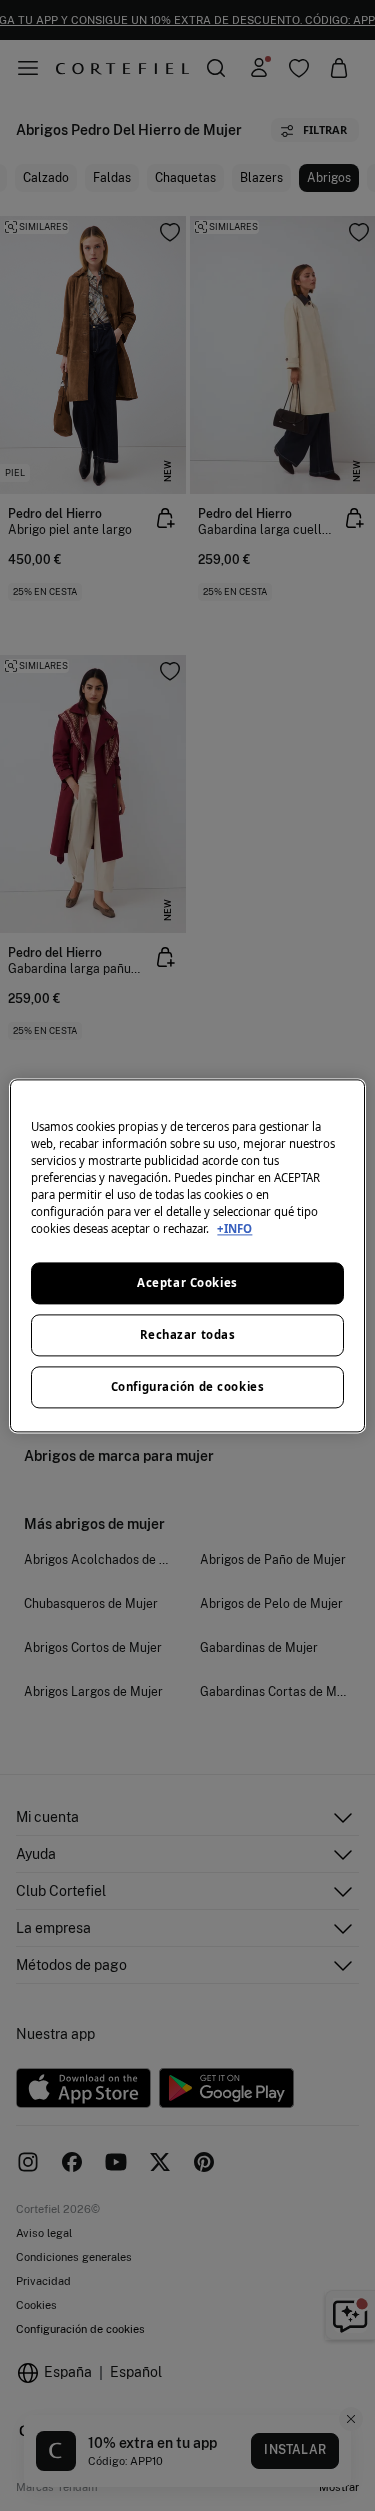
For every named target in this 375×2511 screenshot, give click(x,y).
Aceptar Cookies (187, 1282)
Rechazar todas (188, 1334)
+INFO (234, 1228)
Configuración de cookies (188, 1386)
